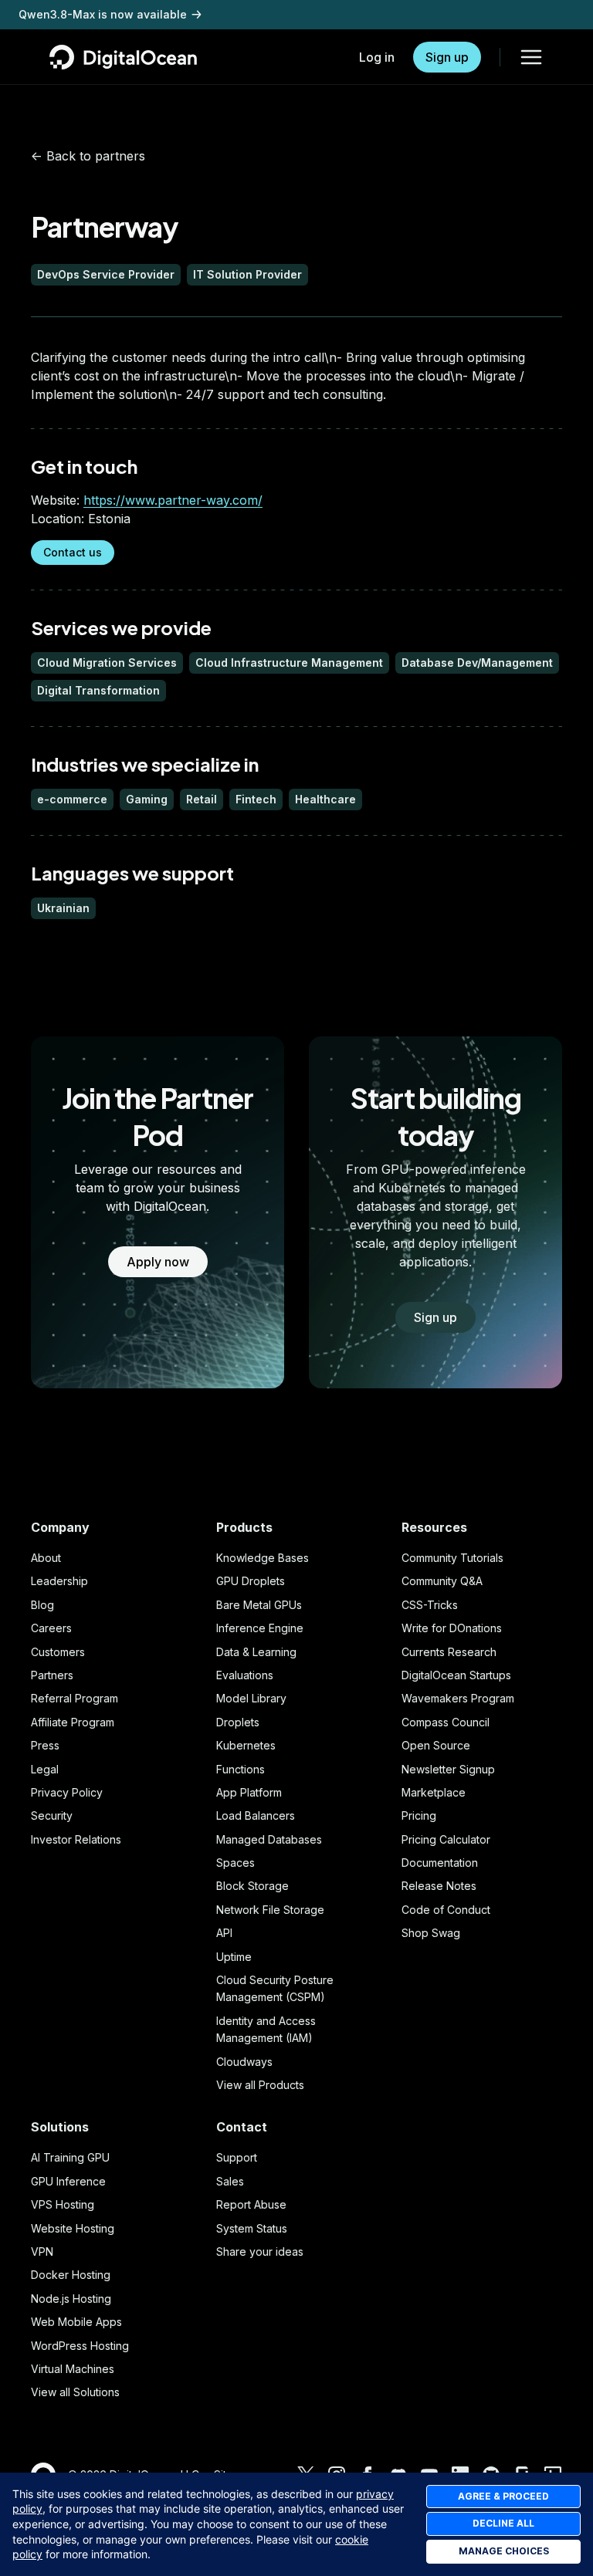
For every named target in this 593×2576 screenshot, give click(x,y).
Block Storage (252, 1886)
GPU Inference (68, 2181)
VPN (42, 2251)
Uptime (234, 1957)
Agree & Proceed (503, 2496)
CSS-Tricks (430, 1605)
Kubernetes (246, 1745)
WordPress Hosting (80, 2346)
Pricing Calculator (446, 1839)
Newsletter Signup (448, 1769)
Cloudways (244, 2062)
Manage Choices (504, 2551)
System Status (252, 2228)
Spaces (236, 1863)
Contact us (73, 552)
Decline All (503, 2523)
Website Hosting (73, 2228)
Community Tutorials (452, 1558)
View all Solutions (75, 2392)
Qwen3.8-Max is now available (103, 14)
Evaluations (245, 1675)
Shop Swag (431, 1933)
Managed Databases (269, 1839)
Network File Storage (270, 1910)
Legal (45, 1769)
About (46, 1558)
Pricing (419, 1815)
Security (52, 1815)
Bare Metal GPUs (259, 1605)
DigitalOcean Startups (456, 1675)
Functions (241, 1769)
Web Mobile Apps (76, 2322)
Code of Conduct (446, 1910)
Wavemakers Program (458, 1698)
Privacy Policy (67, 1792)
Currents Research (449, 1652)
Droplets (238, 1722)
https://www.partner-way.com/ (173, 500)
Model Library (251, 1698)
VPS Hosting (63, 2204)
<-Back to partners (88, 156)
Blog (42, 1605)
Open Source (436, 1745)
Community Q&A (442, 1581)
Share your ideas (260, 2251)
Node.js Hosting (71, 2299)
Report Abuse (251, 2204)
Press (45, 1745)
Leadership (59, 1581)
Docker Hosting (71, 2275)
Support (237, 2157)
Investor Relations (76, 1839)
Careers (51, 1628)
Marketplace (434, 1792)
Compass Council (446, 1722)
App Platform (249, 1792)
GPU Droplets (251, 1581)
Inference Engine (260, 1628)
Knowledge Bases (263, 1558)
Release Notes (439, 1886)
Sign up (447, 57)
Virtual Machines (73, 2369)
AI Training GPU (70, 2157)
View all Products (260, 2085)
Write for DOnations (452, 1628)
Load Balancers (256, 1815)
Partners (52, 1675)
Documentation (440, 1863)
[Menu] (531, 57)
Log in (377, 57)
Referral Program (75, 1698)
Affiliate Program (73, 1722)
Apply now (158, 1262)
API (224, 1933)
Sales (230, 2181)
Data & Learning (256, 1652)
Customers (58, 1652)
